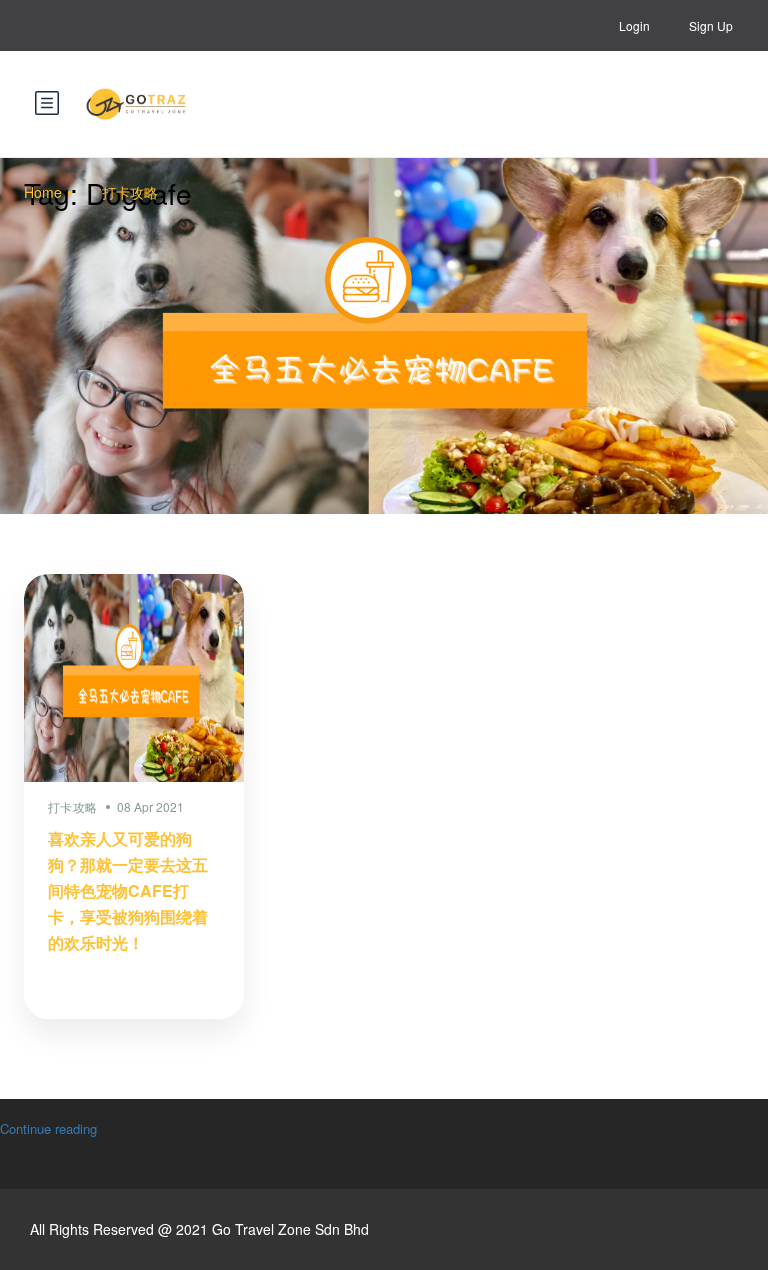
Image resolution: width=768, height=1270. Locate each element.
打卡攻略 (130, 192)
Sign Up (711, 25)
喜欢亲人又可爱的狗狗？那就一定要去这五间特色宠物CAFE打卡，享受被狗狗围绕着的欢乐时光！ (128, 890)
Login (634, 25)
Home (43, 192)
